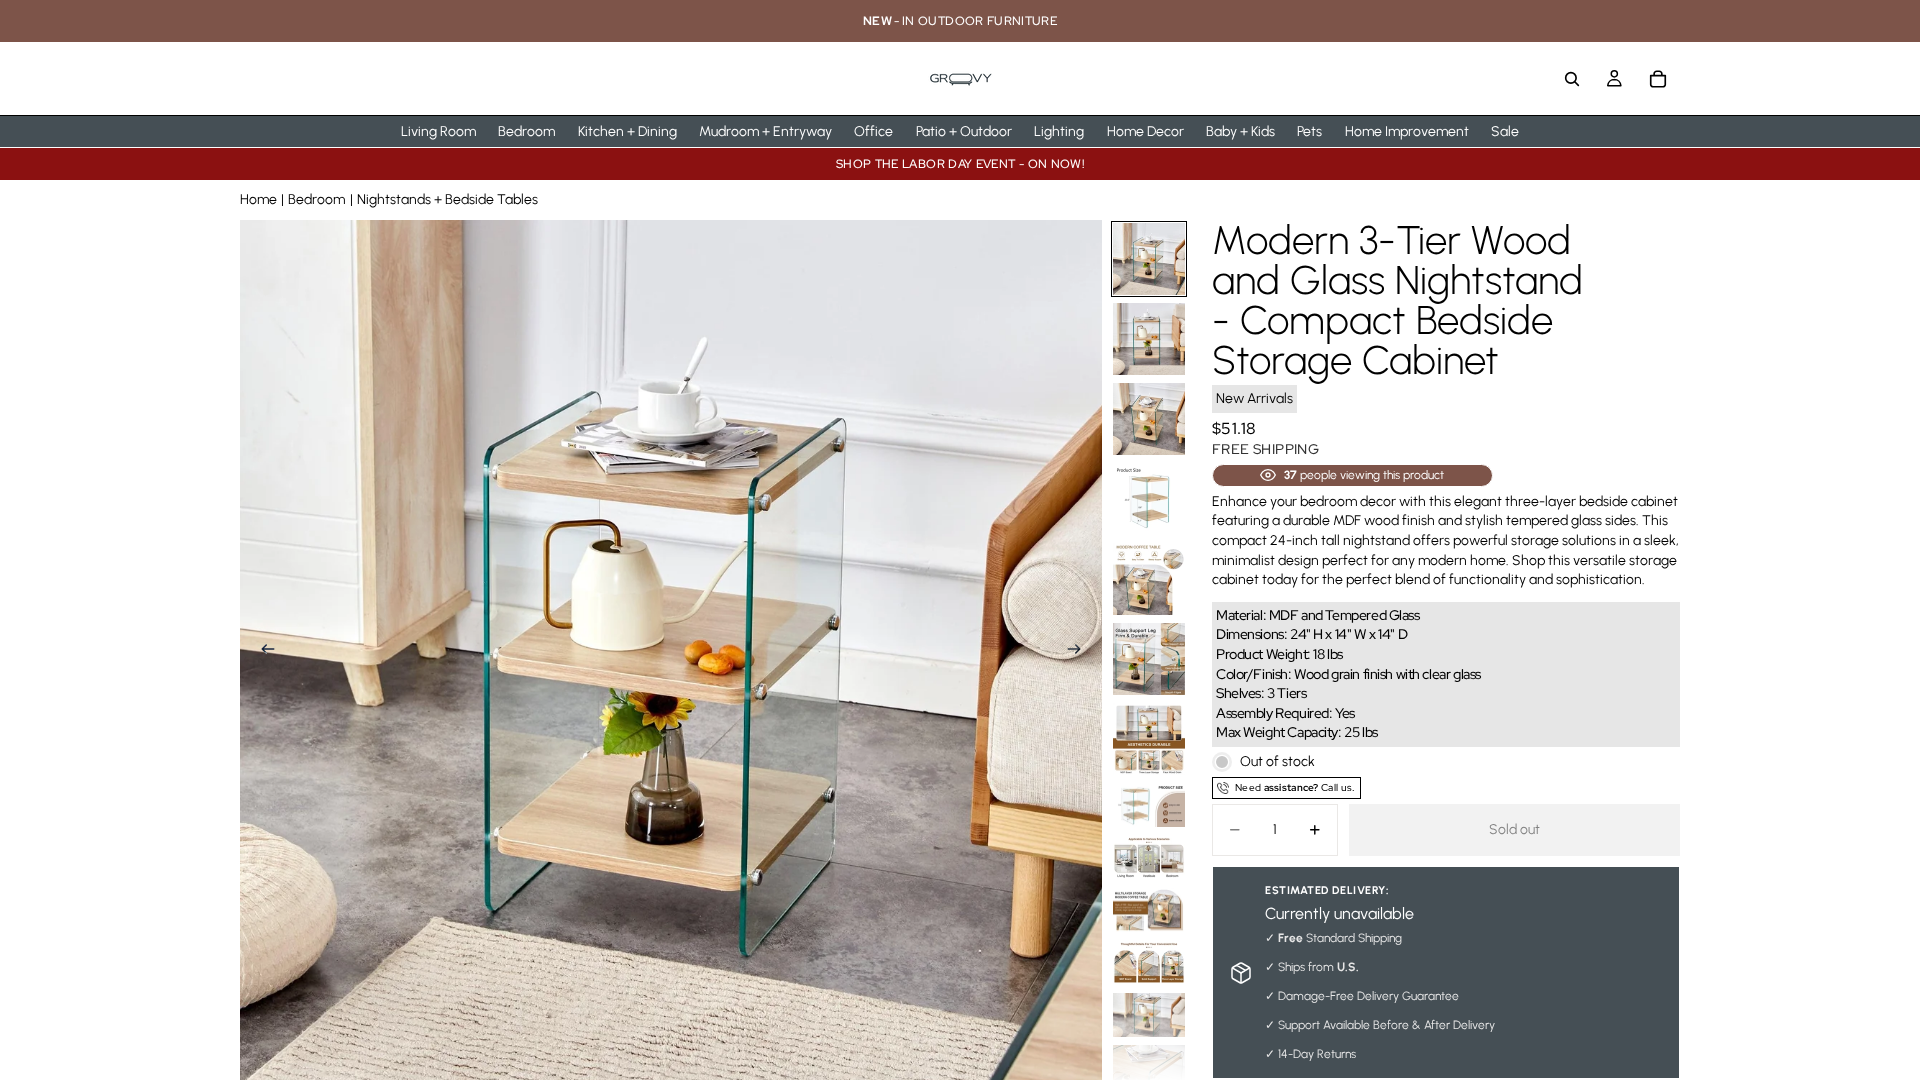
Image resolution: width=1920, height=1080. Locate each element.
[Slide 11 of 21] (1149, 962)
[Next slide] (1080, 651)
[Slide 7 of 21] (1149, 739)
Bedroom (316, 199)
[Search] (1572, 79)
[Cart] (1658, 79)
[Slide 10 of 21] (1149, 910)
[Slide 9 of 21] (1149, 857)
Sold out (1514, 829)
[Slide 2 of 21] (1149, 339)
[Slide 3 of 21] (1149, 419)
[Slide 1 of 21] (1149, 259)
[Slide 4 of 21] (1149, 499)
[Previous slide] (262, 651)
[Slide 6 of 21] (1149, 659)
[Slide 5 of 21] (1149, 579)
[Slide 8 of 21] (1149, 805)
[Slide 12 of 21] (1149, 1015)
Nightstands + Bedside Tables (447, 199)
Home (258, 199)
